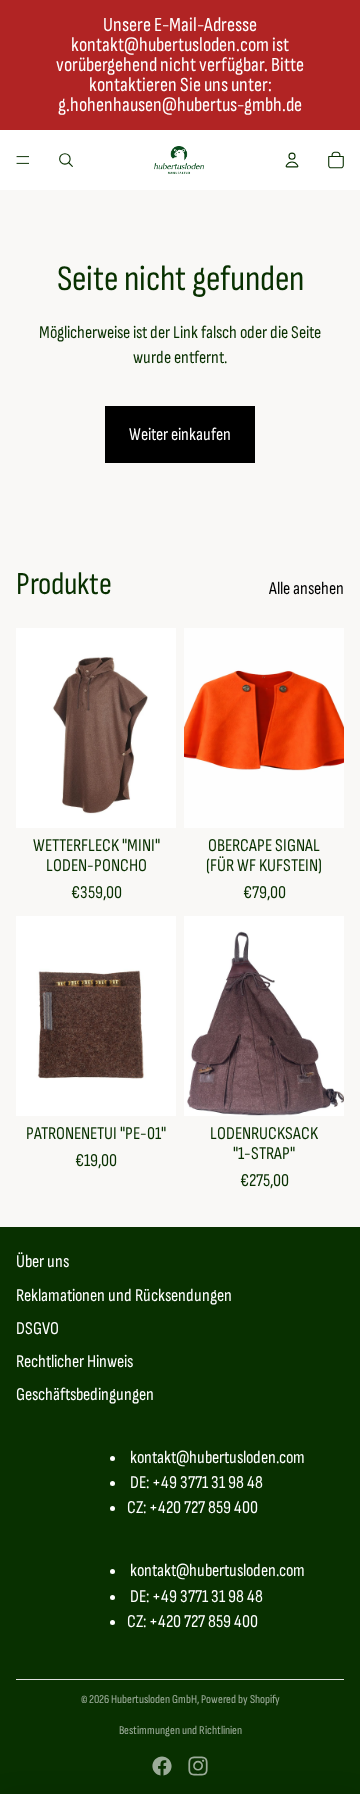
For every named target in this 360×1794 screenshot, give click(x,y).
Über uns (42, 1261)
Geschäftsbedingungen (85, 1394)
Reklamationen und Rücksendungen (124, 1295)
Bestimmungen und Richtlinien (180, 1730)
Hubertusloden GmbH (154, 1699)
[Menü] (23, 160)
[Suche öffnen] (66, 160)
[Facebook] (162, 1766)
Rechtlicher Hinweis (74, 1361)
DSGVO (37, 1328)
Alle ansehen (306, 588)
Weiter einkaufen (180, 434)
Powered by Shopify (240, 1699)
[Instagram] (198, 1766)
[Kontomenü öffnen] (292, 160)
